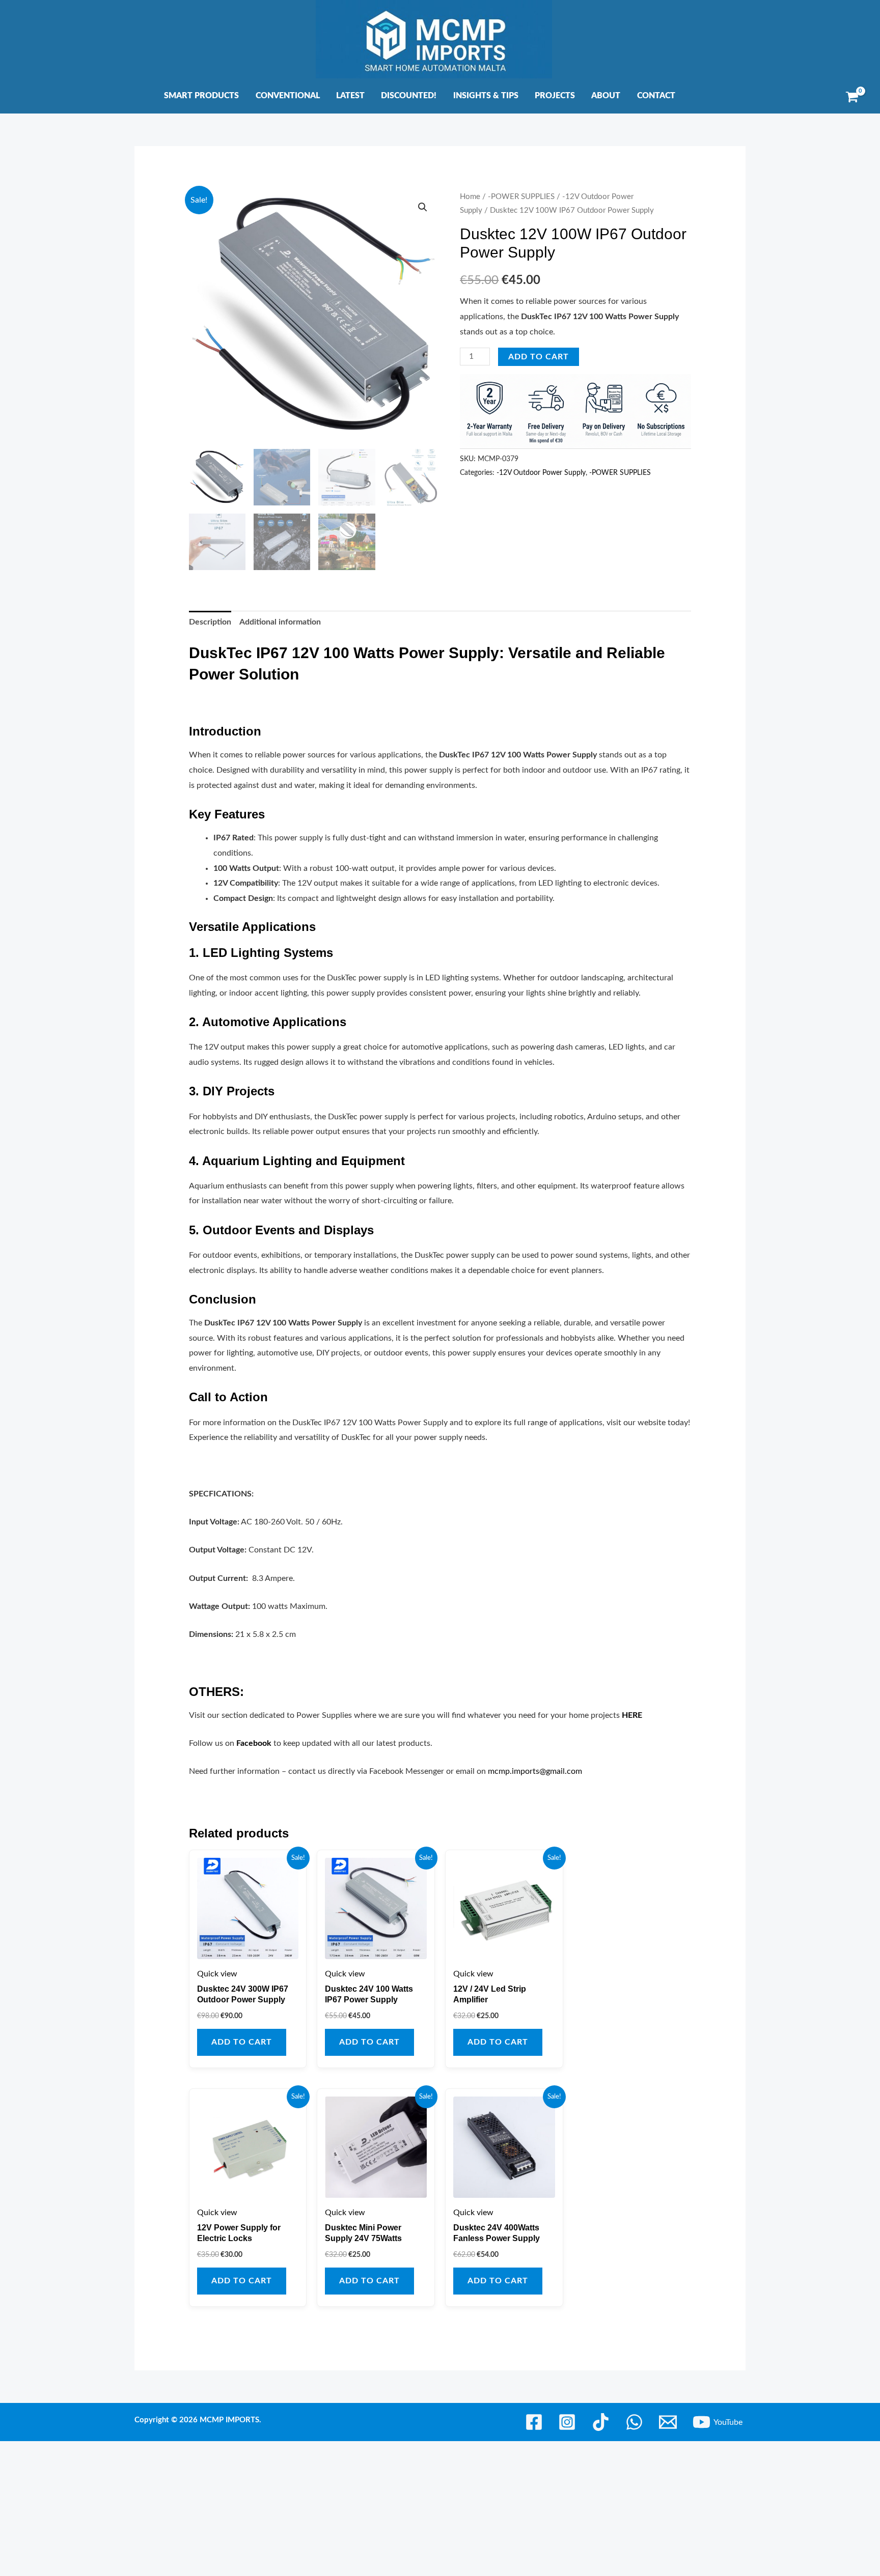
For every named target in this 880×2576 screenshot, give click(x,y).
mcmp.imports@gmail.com (535, 1771)
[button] (423, 207)
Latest (350, 96)
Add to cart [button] (242, 2042)
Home (470, 197)
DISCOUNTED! (409, 96)
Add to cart (539, 357)
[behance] (602, 2422)
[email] (669, 2422)
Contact (656, 96)
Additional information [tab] (280, 622)
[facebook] (535, 2422)
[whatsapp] (636, 2422)
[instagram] (569, 2422)
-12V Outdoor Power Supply (541, 473)
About (606, 96)
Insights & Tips (486, 96)
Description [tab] (210, 622)
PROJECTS (555, 96)
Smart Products (201, 96)
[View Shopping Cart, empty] (852, 97)
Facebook (254, 1743)
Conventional (288, 96)
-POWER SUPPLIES (521, 197)
